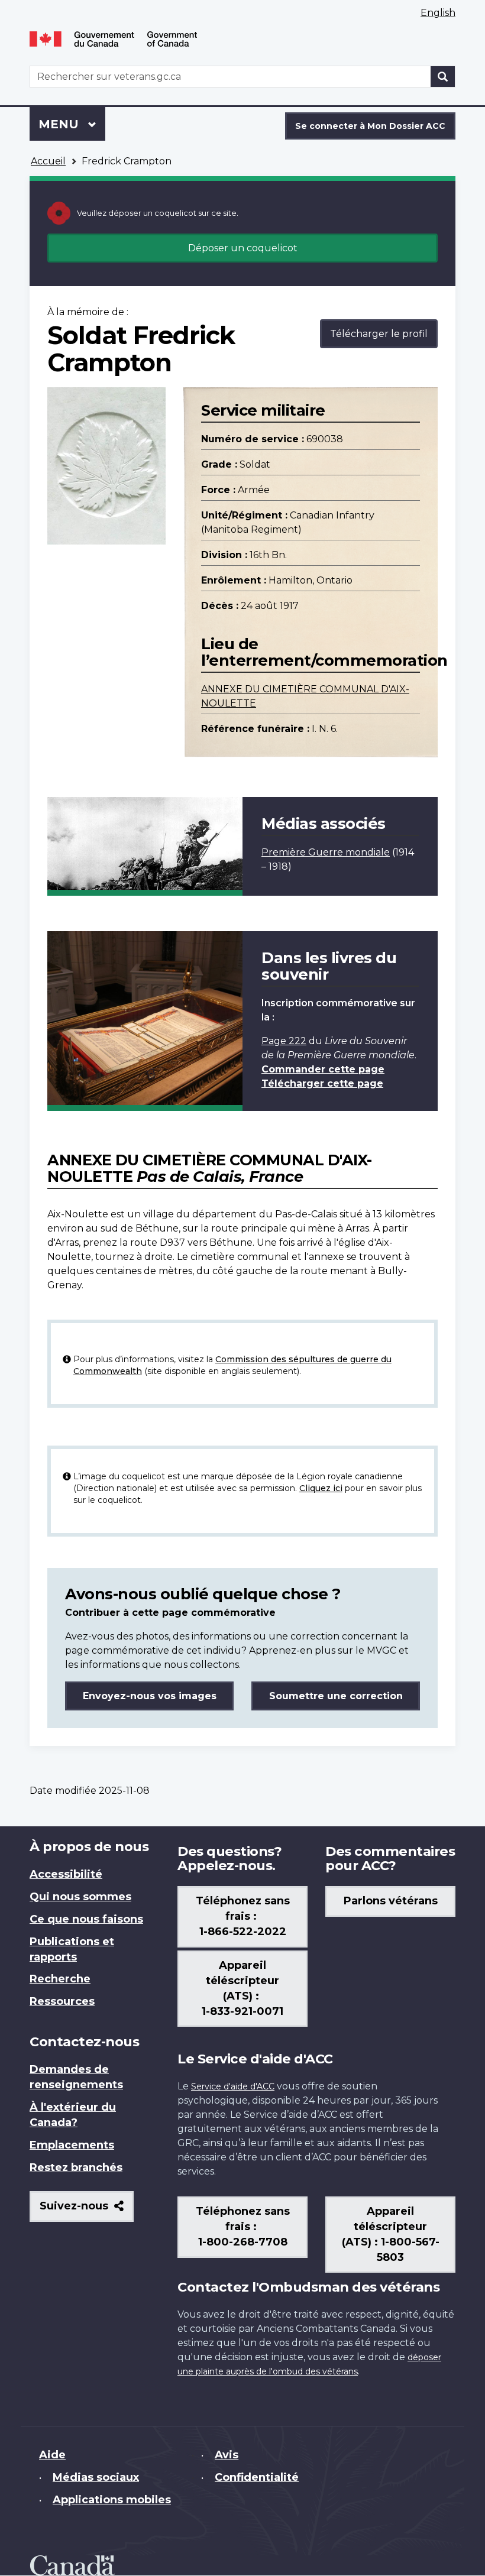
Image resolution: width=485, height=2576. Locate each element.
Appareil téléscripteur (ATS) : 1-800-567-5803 (391, 2234)
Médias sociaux (96, 2477)
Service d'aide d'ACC (233, 2086)
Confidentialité (257, 2477)
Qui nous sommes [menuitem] (80, 1897)
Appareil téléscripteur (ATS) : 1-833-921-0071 (242, 1988)
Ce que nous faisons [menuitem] (86, 1919)
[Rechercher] (443, 77)
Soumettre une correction (336, 1696)
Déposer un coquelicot (243, 248)
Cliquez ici (321, 1488)
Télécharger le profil (379, 334)
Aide (52, 2455)
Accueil (48, 161)
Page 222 (284, 1041)
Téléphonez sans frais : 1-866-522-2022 (243, 1916)
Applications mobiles (112, 2500)
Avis (227, 2455)
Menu (72, 124)
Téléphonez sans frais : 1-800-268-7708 (243, 2227)
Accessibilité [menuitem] (66, 1874)
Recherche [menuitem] (60, 1979)
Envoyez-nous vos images (150, 1696)
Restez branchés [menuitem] (76, 2167)
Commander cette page (323, 1069)
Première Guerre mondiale (326, 852)
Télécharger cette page (322, 1083)
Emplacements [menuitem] (72, 2145)
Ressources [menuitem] (62, 2001)
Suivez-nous (87, 2210)
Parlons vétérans (391, 1901)
